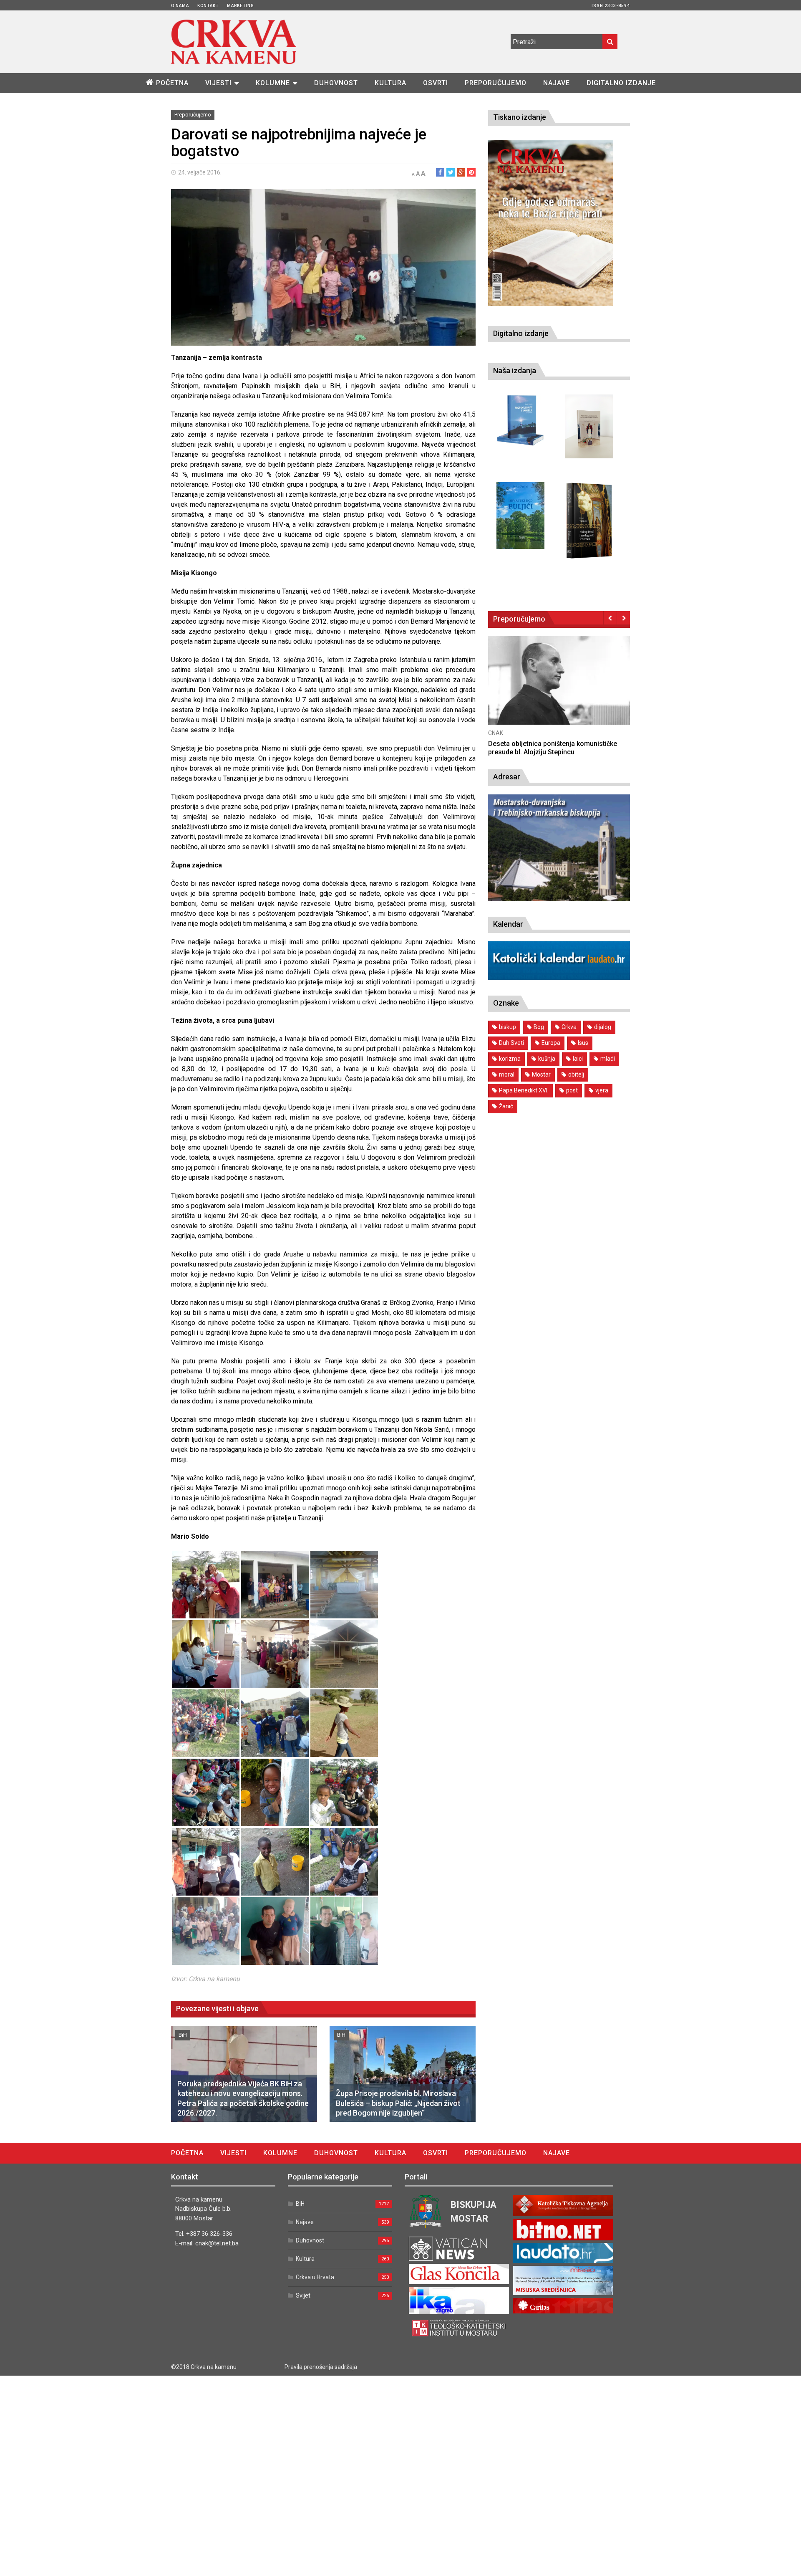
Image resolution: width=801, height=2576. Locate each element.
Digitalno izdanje (621, 83)
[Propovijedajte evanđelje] (520, 421)
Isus (583, 1043)
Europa (551, 1043)
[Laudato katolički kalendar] (559, 978)
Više (559, 689)
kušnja (547, 1059)
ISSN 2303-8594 (611, 6)
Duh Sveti (511, 1043)
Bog (539, 1027)
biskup (508, 1027)
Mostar (541, 1074)
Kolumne (273, 83)
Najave (557, 83)
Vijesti (218, 83)
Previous (610, 618)
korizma (510, 1059)
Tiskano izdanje (520, 117)
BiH (183, 2035)
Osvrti (436, 83)
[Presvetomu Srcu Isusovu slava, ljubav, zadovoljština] (589, 426)
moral (507, 1074)
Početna (172, 83)
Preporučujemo (496, 83)
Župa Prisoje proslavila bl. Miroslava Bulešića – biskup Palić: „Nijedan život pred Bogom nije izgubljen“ (398, 2103)
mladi (608, 1059)
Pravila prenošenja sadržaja (321, 2367)
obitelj (576, 1074)
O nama (180, 6)
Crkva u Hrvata (315, 2277)
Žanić (506, 1106)
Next (623, 618)
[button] (206, 1585)
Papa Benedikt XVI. (524, 1090)
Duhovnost (336, 83)
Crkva (569, 1027)
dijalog (603, 1027)
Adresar (507, 777)
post (572, 1090)
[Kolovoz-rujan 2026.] (551, 223)
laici (578, 1059)
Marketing (241, 6)
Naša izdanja (515, 370)
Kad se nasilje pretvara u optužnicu (542, 744)
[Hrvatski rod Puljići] (520, 516)
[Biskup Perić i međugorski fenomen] (589, 521)
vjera (602, 1090)
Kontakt (208, 6)
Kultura (390, 83)
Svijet (303, 2295)
